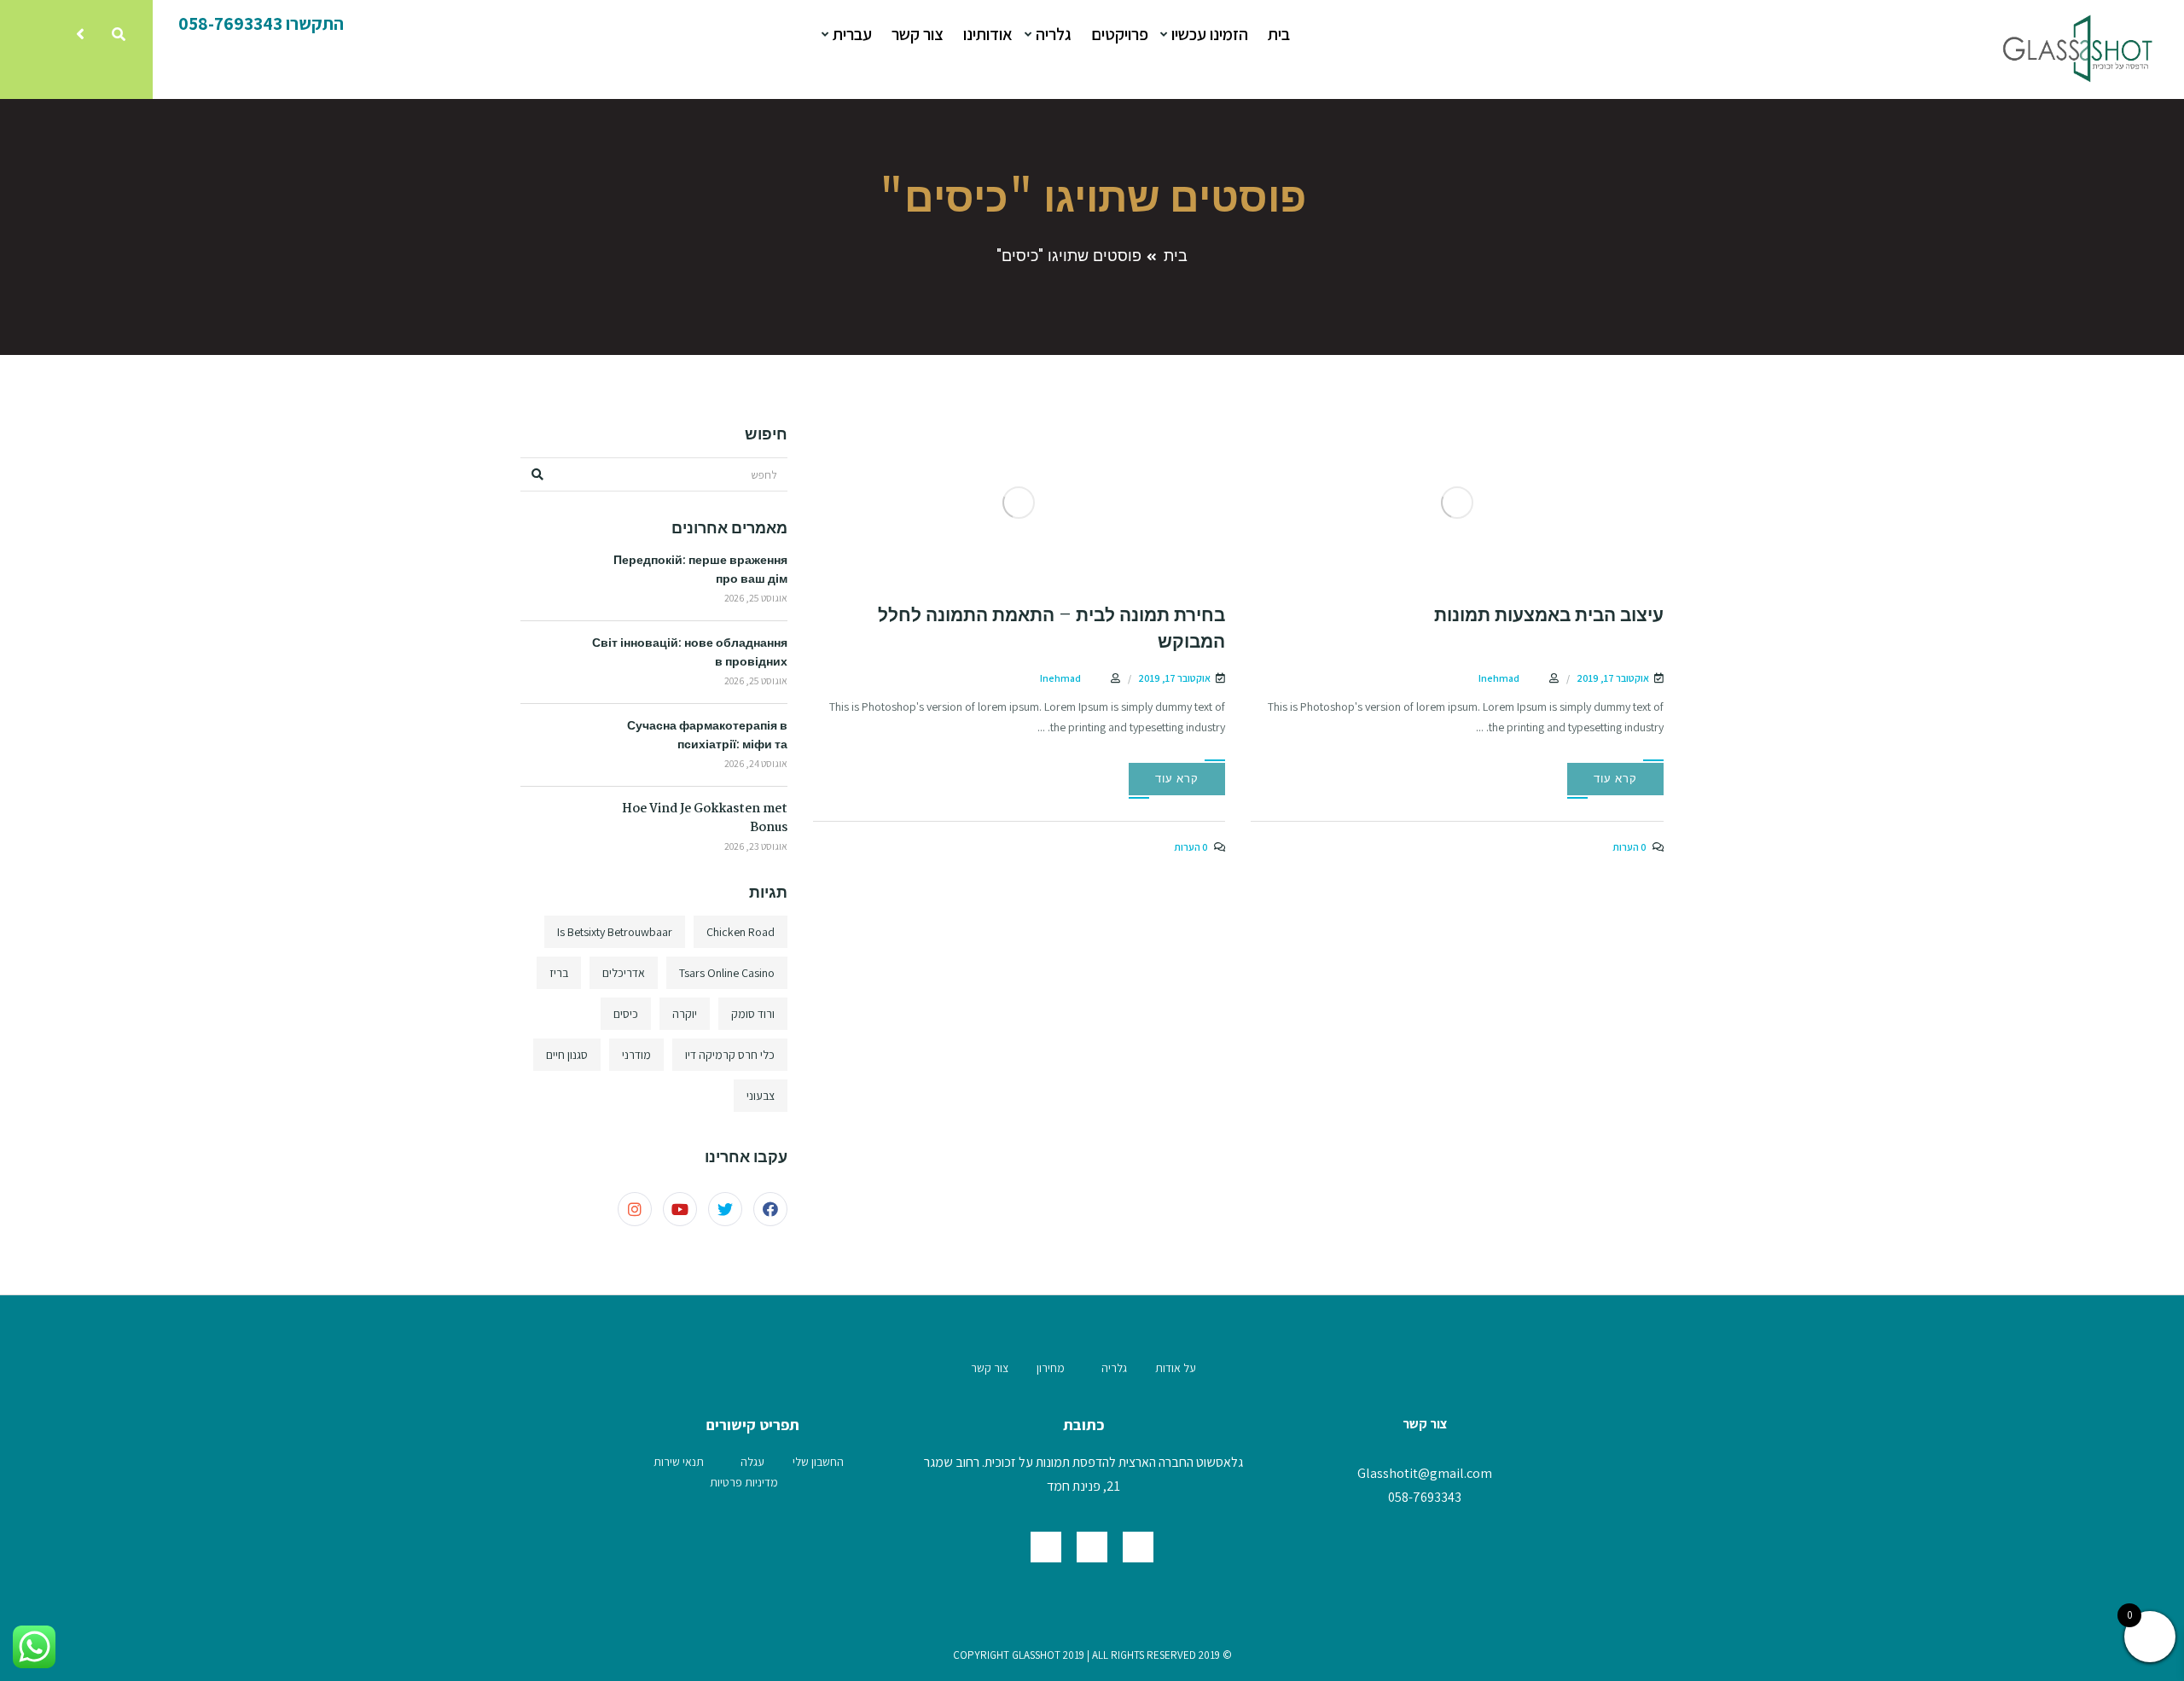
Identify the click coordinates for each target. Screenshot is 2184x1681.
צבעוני (761, 1096)
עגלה (752, 1462)
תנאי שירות (679, 1462)
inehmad (1499, 678)
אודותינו (988, 34)
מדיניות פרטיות (744, 1482)
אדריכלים (624, 973)
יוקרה (685, 1014)
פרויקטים (1120, 34)
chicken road (741, 932)
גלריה (1052, 34)
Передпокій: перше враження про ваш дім (700, 570)
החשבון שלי (818, 1462)
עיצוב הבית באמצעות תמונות (1549, 616)
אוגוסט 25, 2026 (756, 598)
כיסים (626, 1014)
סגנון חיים (567, 1055)
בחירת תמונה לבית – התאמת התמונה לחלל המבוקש (1051, 629)
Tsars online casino (727, 973)
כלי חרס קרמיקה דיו (730, 1055)
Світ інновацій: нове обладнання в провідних (690, 653)
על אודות (1176, 1368)
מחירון (1051, 1368)
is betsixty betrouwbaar (615, 932)
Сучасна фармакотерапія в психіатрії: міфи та (707, 736)
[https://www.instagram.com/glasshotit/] (1046, 1547)
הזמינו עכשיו (1208, 34)
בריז (559, 973)
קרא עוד (1615, 779)
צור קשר (918, 34)
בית (1279, 34)
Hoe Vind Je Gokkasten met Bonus (705, 818)
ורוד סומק (753, 1014)
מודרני (636, 1055)
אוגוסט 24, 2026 (756, 763)
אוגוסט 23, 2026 (756, 846)
